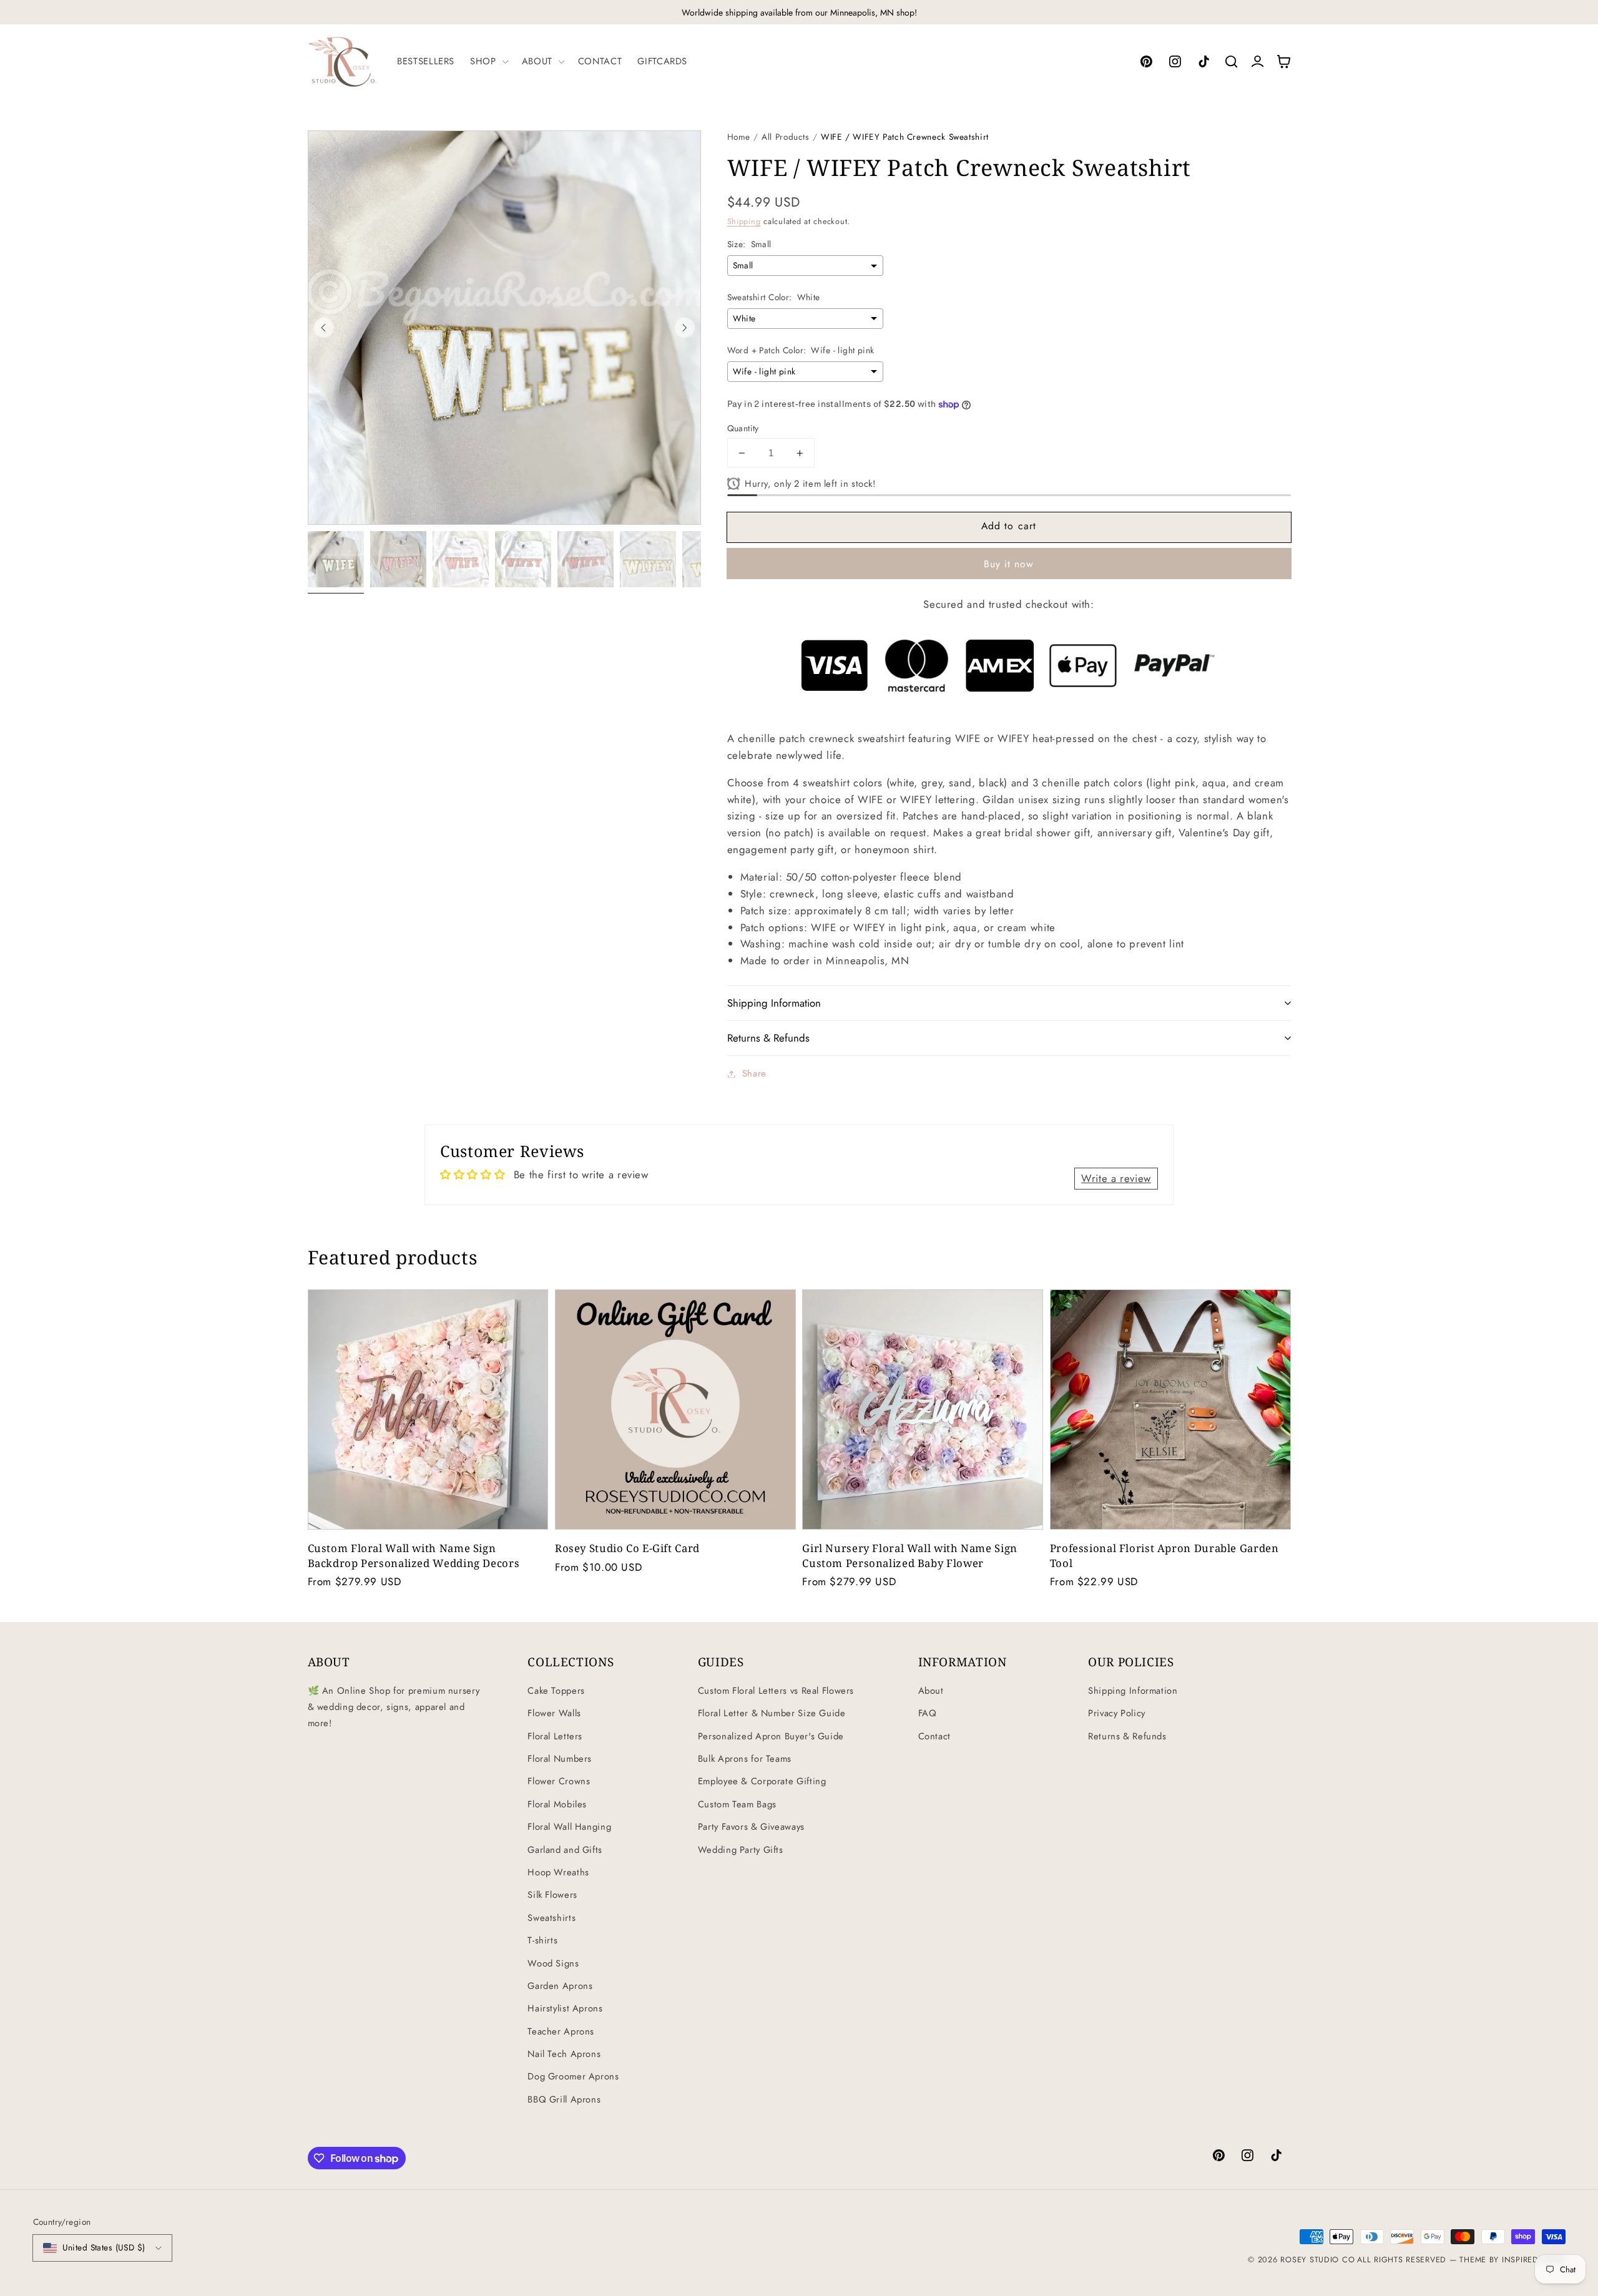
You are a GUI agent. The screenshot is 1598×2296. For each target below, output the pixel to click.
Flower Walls (554, 1713)
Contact (934, 1736)
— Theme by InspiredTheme (1506, 2260)
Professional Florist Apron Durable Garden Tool (1164, 1555)
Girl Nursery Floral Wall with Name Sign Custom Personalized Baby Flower (910, 1555)
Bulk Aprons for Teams (745, 1759)
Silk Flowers (552, 1895)
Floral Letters (555, 1736)
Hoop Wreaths (558, 1872)
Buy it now (1009, 564)
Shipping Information (1133, 1691)
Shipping (744, 222)
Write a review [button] (1116, 1178)
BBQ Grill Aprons (564, 2099)
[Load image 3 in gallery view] (461, 559)
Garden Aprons (560, 1986)
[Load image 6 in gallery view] (648, 559)
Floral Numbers (560, 1759)
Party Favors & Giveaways (751, 1827)
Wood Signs (553, 1963)
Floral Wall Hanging (569, 1827)
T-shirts (542, 1940)
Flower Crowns (559, 1781)
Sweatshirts (551, 1918)
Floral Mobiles (557, 1804)
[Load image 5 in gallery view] (586, 559)
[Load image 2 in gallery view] (398, 559)
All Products (786, 137)
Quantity (743, 428)
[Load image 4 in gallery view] (523, 559)
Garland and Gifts (565, 1850)
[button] (488, 61)
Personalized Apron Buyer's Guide (771, 1736)
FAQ (928, 1713)
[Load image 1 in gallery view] (336, 559)
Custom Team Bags (737, 1804)
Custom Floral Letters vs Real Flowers (776, 1691)
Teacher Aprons (561, 2031)
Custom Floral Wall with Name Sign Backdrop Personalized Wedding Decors (414, 1555)
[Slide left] (324, 328)
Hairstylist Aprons (565, 2008)
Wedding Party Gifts (741, 1850)
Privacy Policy (1117, 1713)
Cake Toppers (556, 1691)
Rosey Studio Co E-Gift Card (627, 1548)
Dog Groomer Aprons (573, 2076)
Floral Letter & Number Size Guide (772, 1713)
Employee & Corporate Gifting (762, 1781)
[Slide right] (685, 328)
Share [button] (754, 1073)
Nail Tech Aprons (564, 2054)
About (931, 1691)
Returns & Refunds (1127, 1736)
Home (739, 137)
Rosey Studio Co (1317, 2260)
